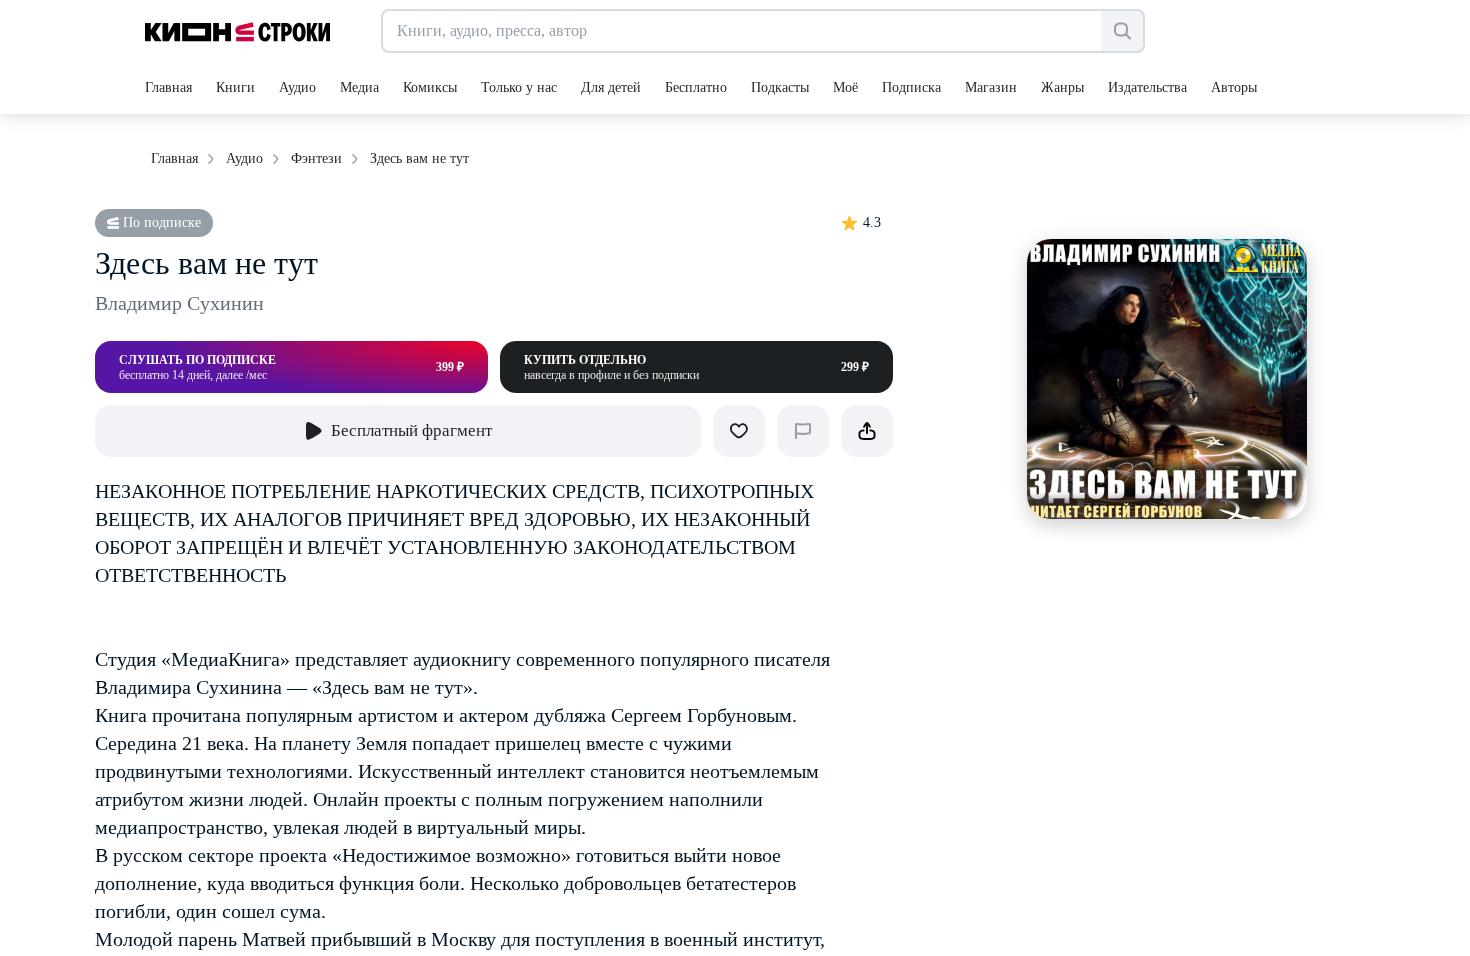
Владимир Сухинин (179, 303)
